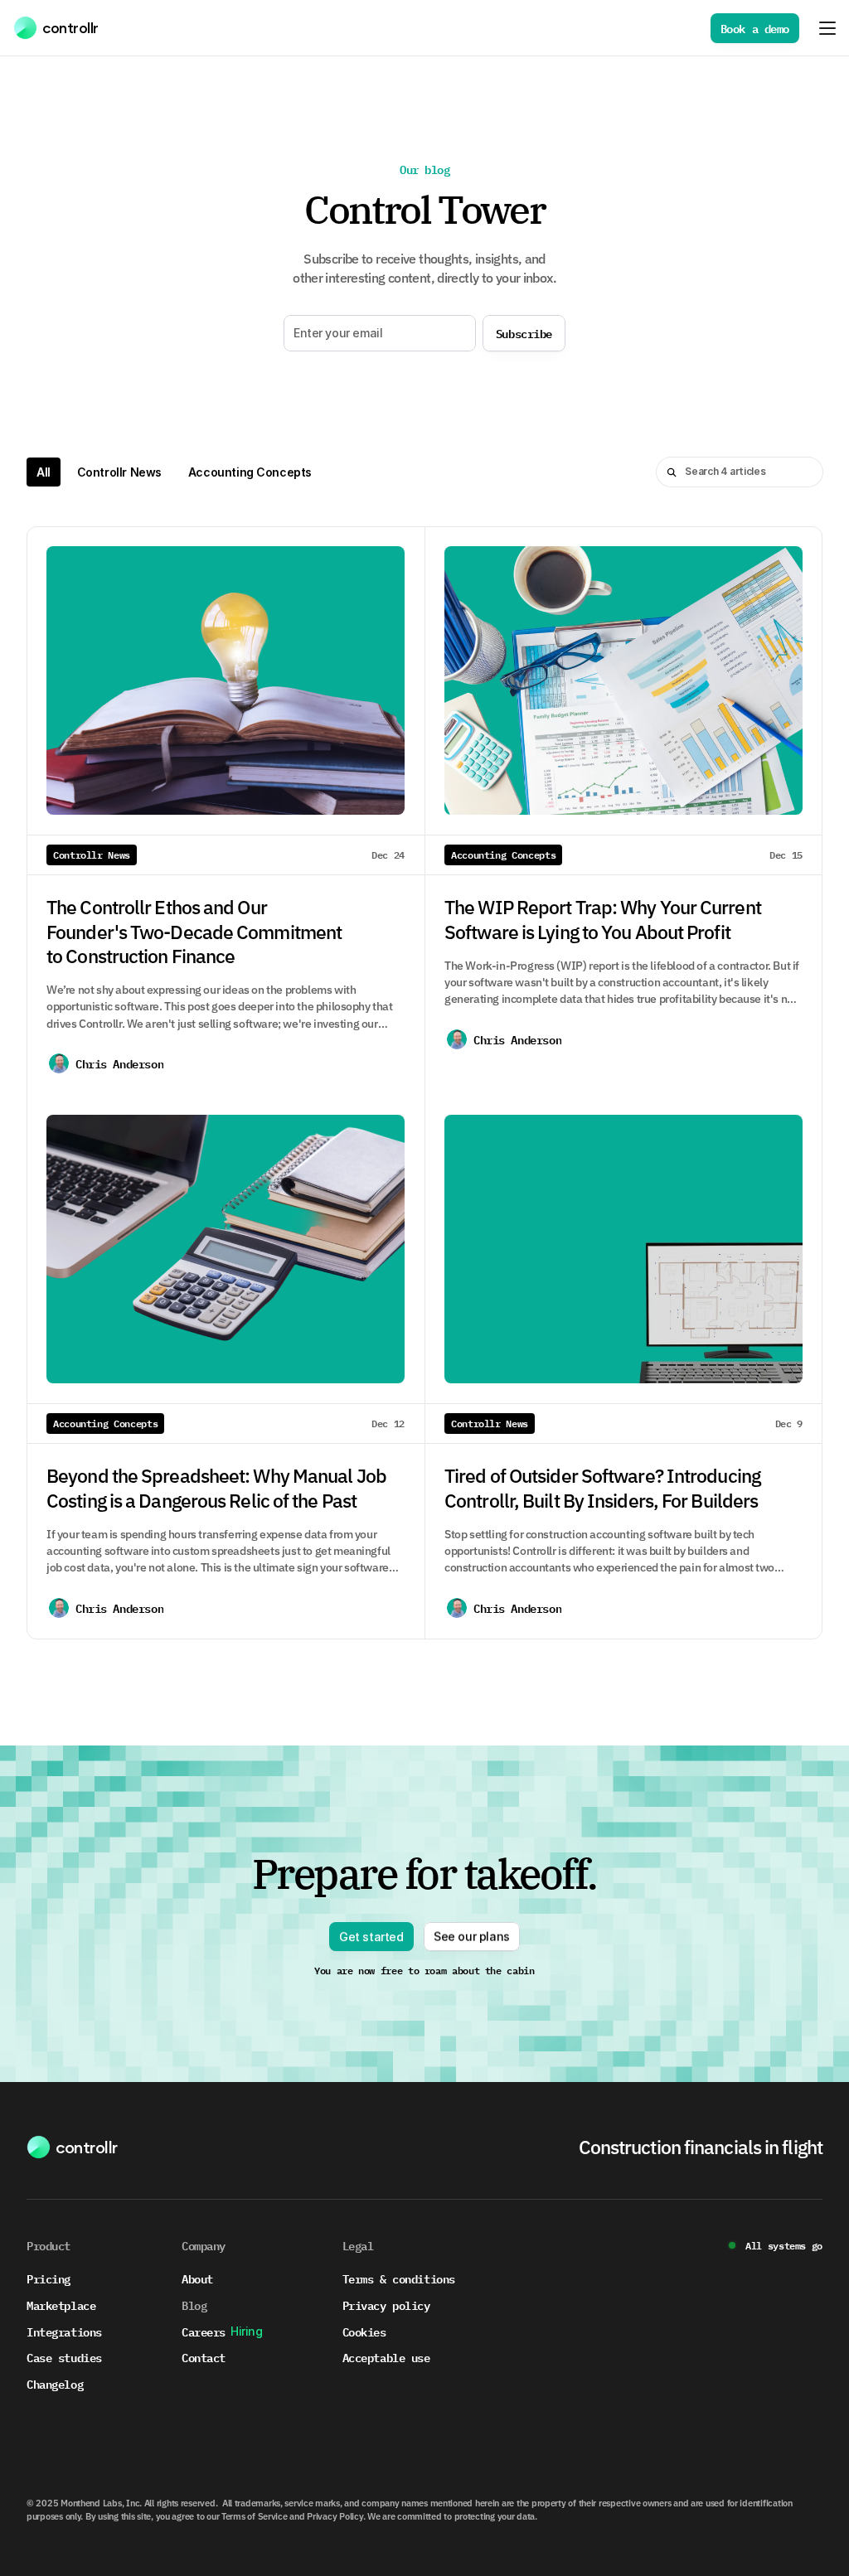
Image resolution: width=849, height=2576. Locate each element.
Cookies (364, 2331)
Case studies (64, 2357)
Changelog (55, 2383)
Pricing (49, 2278)
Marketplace (61, 2305)
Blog (194, 2305)
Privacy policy (386, 2305)
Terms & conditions (399, 2278)
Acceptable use (386, 2357)
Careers (204, 2331)
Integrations (64, 2331)
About (197, 2278)
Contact (204, 2357)
